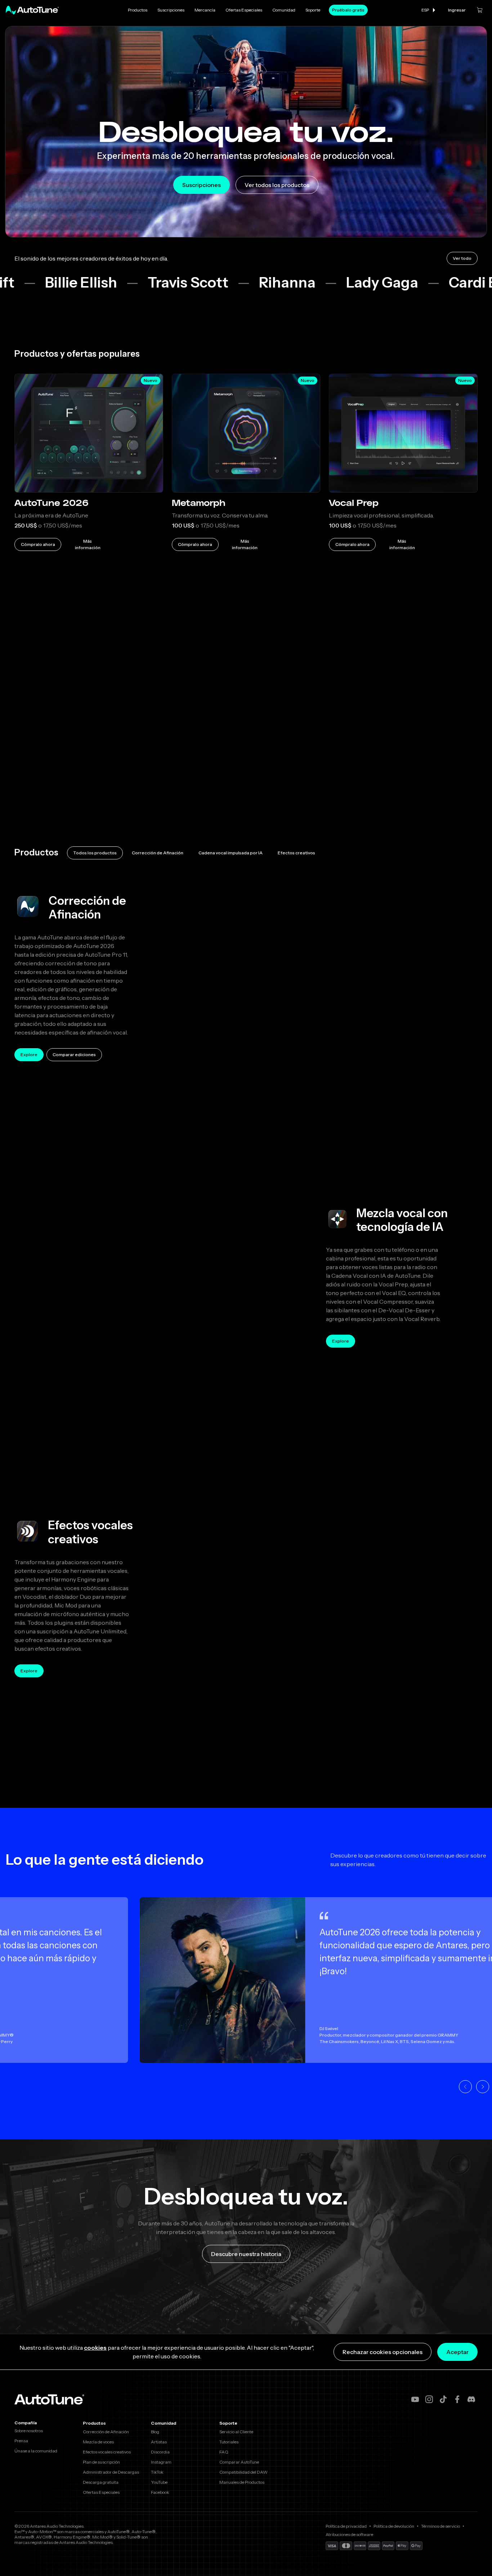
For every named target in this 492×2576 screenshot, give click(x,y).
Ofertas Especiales (244, 10)
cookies (95, 2348)
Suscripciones (171, 10)
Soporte (313, 10)
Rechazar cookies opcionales (383, 2352)
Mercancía (205, 10)
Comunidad (284, 10)
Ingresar (457, 10)
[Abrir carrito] (480, 10)
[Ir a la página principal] (32, 10)
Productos (138, 10)
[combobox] (429, 10)
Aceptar (457, 2352)
